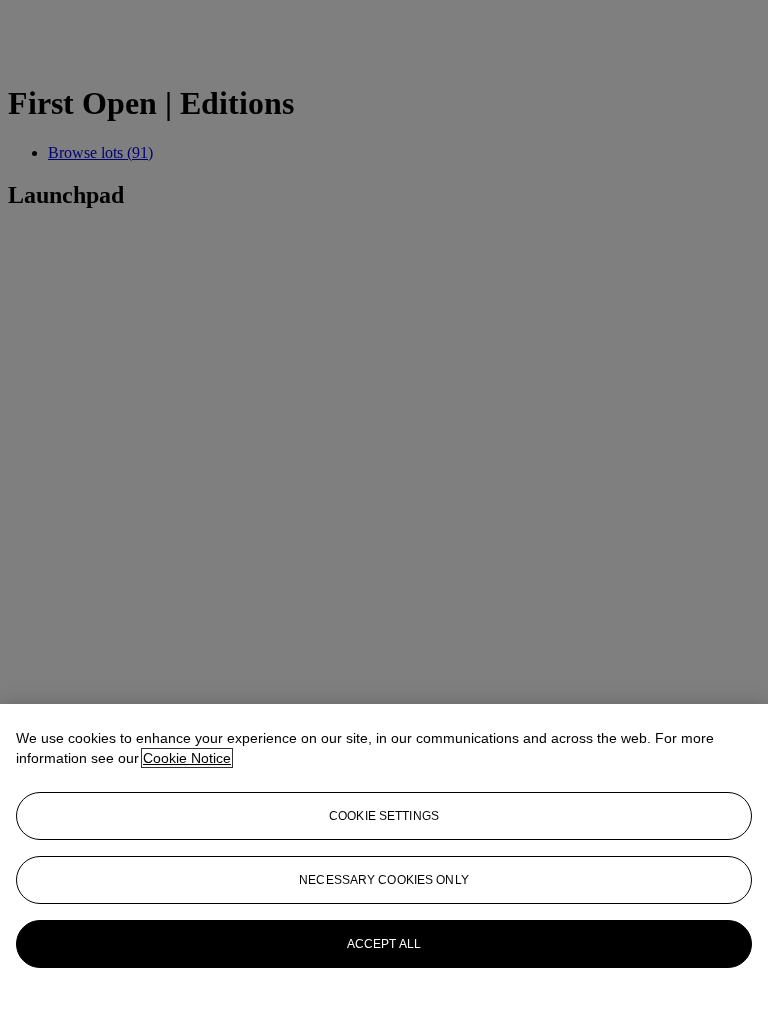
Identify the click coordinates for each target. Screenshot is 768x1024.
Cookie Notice (187, 758)
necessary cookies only (384, 880)
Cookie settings (384, 816)
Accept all (384, 944)
